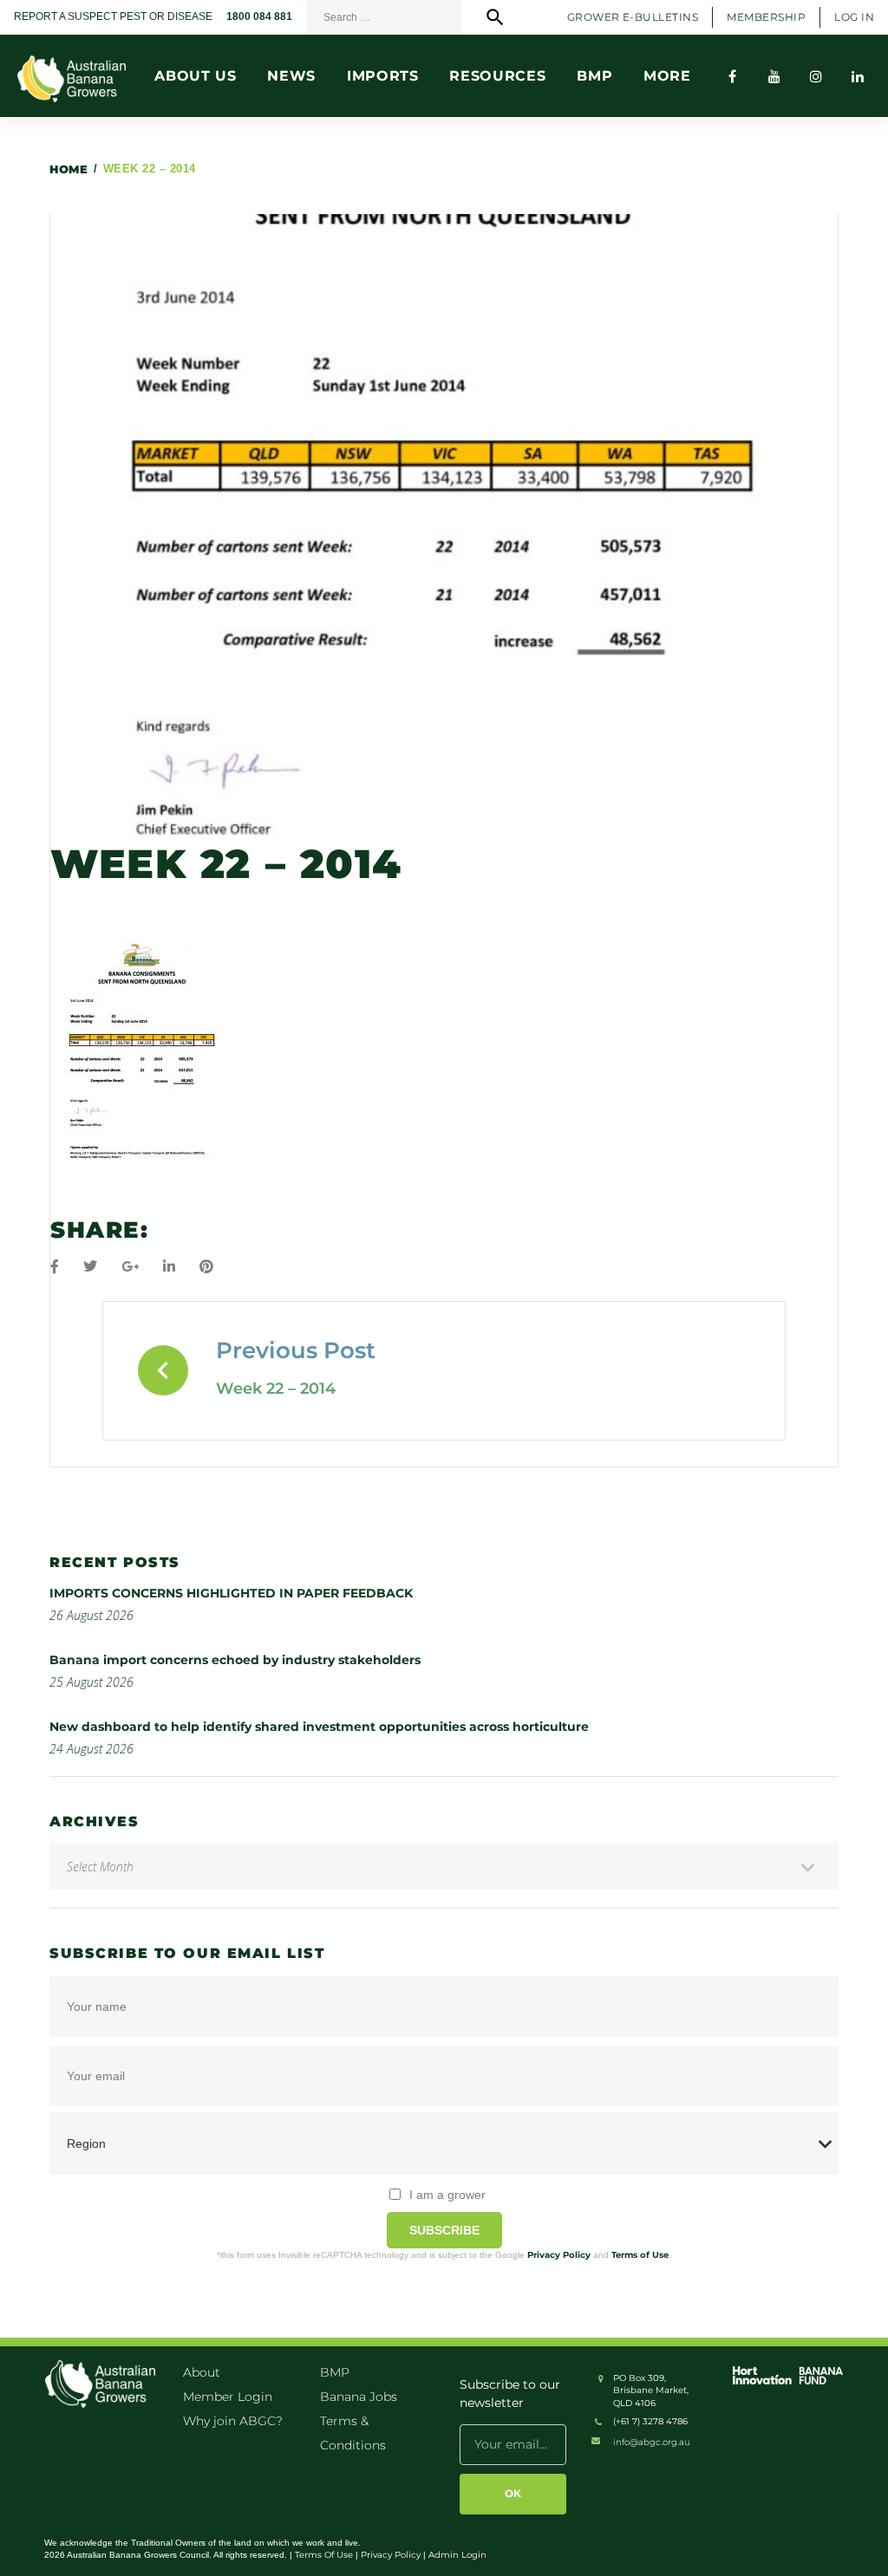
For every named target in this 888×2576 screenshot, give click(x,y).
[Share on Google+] (130, 1267)
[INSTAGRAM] (816, 76)
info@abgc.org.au (652, 2442)
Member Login (228, 2397)
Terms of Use (640, 2255)
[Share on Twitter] (90, 1267)
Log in (854, 17)
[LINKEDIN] (858, 76)
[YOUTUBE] (774, 76)
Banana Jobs (359, 2397)
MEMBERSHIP (766, 17)
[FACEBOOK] (733, 76)
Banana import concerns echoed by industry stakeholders (235, 1660)
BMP (335, 2372)
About (202, 2372)
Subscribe (444, 2230)
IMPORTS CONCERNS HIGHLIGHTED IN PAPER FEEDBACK (231, 1593)
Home (69, 169)
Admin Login (457, 2555)
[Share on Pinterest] (206, 1267)
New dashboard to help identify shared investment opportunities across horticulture (319, 1727)
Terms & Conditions (353, 2433)
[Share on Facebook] (55, 1267)
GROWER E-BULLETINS (633, 17)
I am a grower (447, 2195)
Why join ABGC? (233, 2421)
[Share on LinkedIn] (169, 1267)
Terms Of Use (324, 2555)
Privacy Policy (559, 2255)
